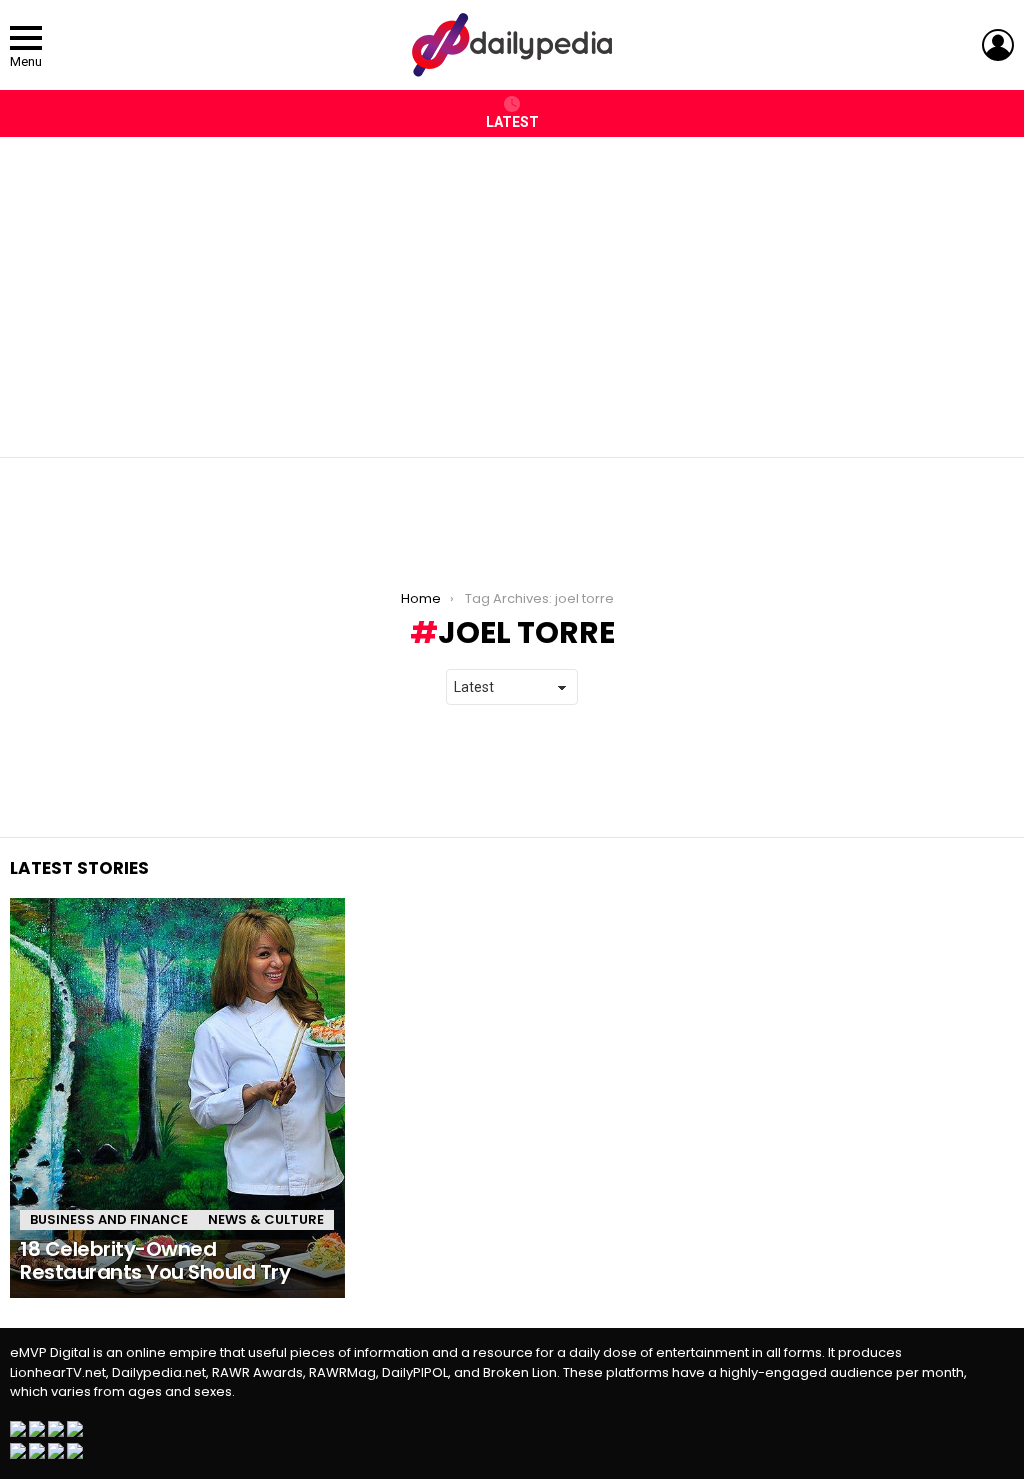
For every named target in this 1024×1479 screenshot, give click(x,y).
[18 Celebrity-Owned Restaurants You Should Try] (177, 1098)
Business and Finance (109, 1219)
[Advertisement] (512, 287)
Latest (512, 122)
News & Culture (266, 1219)
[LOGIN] (998, 45)
